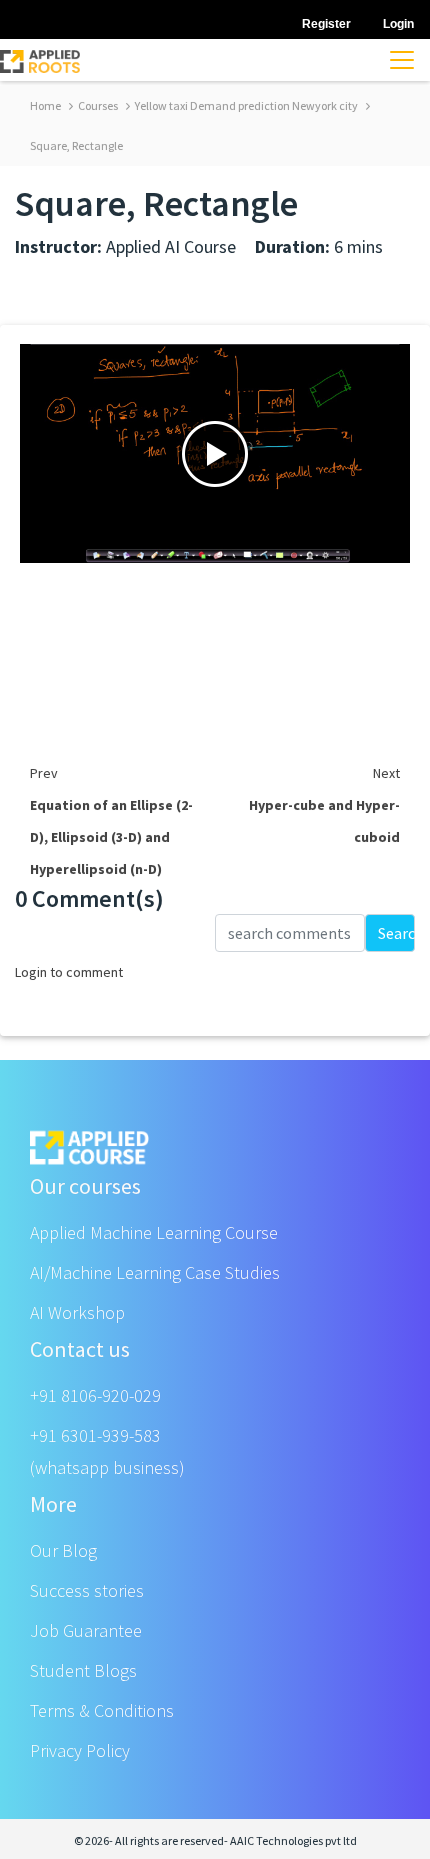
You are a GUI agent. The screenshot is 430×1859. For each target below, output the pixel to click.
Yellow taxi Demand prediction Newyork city (245, 105)
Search (396, 933)
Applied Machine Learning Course (154, 1232)
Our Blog (63, 1550)
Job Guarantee (86, 1630)
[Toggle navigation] (402, 60)
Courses (97, 105)
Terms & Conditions (102, 1710)
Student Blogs (83, 1670)
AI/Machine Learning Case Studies (155, 1272)
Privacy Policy (80, 1750)
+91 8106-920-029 (95, 1395)
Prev (44, 773)
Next (386, 773)
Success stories (87, 1590)
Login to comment (69, 972)
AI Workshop (77, 1312)
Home (45, 105)
